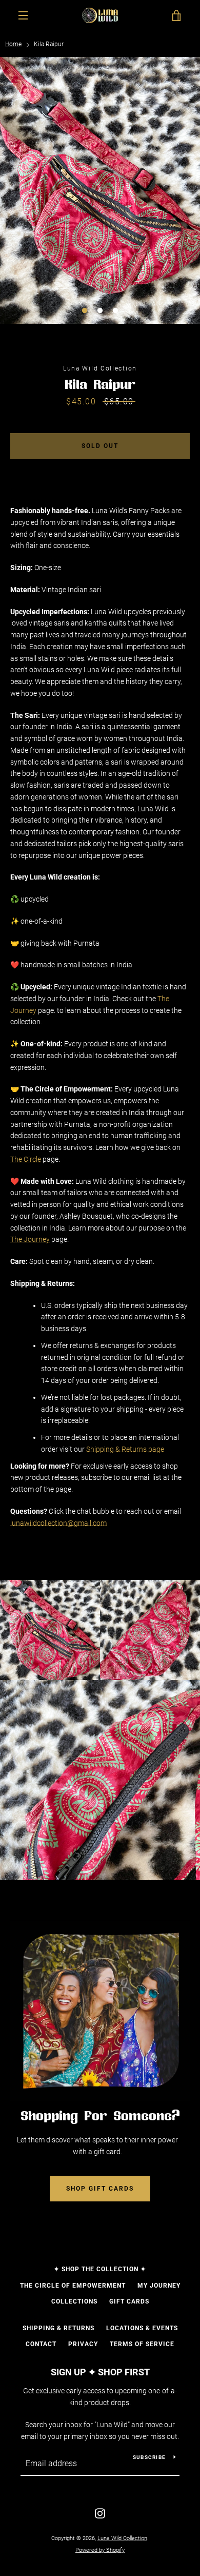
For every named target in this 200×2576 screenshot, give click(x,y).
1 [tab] (85, 311)
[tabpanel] (100, 190)
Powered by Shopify (100, 2550)
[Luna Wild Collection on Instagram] (100, 2512)
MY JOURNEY (159, 2286)
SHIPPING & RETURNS (58, 2328)
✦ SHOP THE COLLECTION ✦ (100, 2269)
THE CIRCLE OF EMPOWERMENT (73, 2286)
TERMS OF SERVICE (142, 2344)
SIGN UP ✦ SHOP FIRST (100, 2372)
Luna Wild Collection (122, 2538)
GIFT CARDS (129, 2301)
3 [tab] (115, 311)
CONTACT (41, 2344)
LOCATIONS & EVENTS (142, 2328)
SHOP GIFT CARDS (100, 2189)
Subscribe (149, 2457)
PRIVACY (83, 2344)
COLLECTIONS (74, 2301)
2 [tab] (100, 311)
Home (13, 44)
